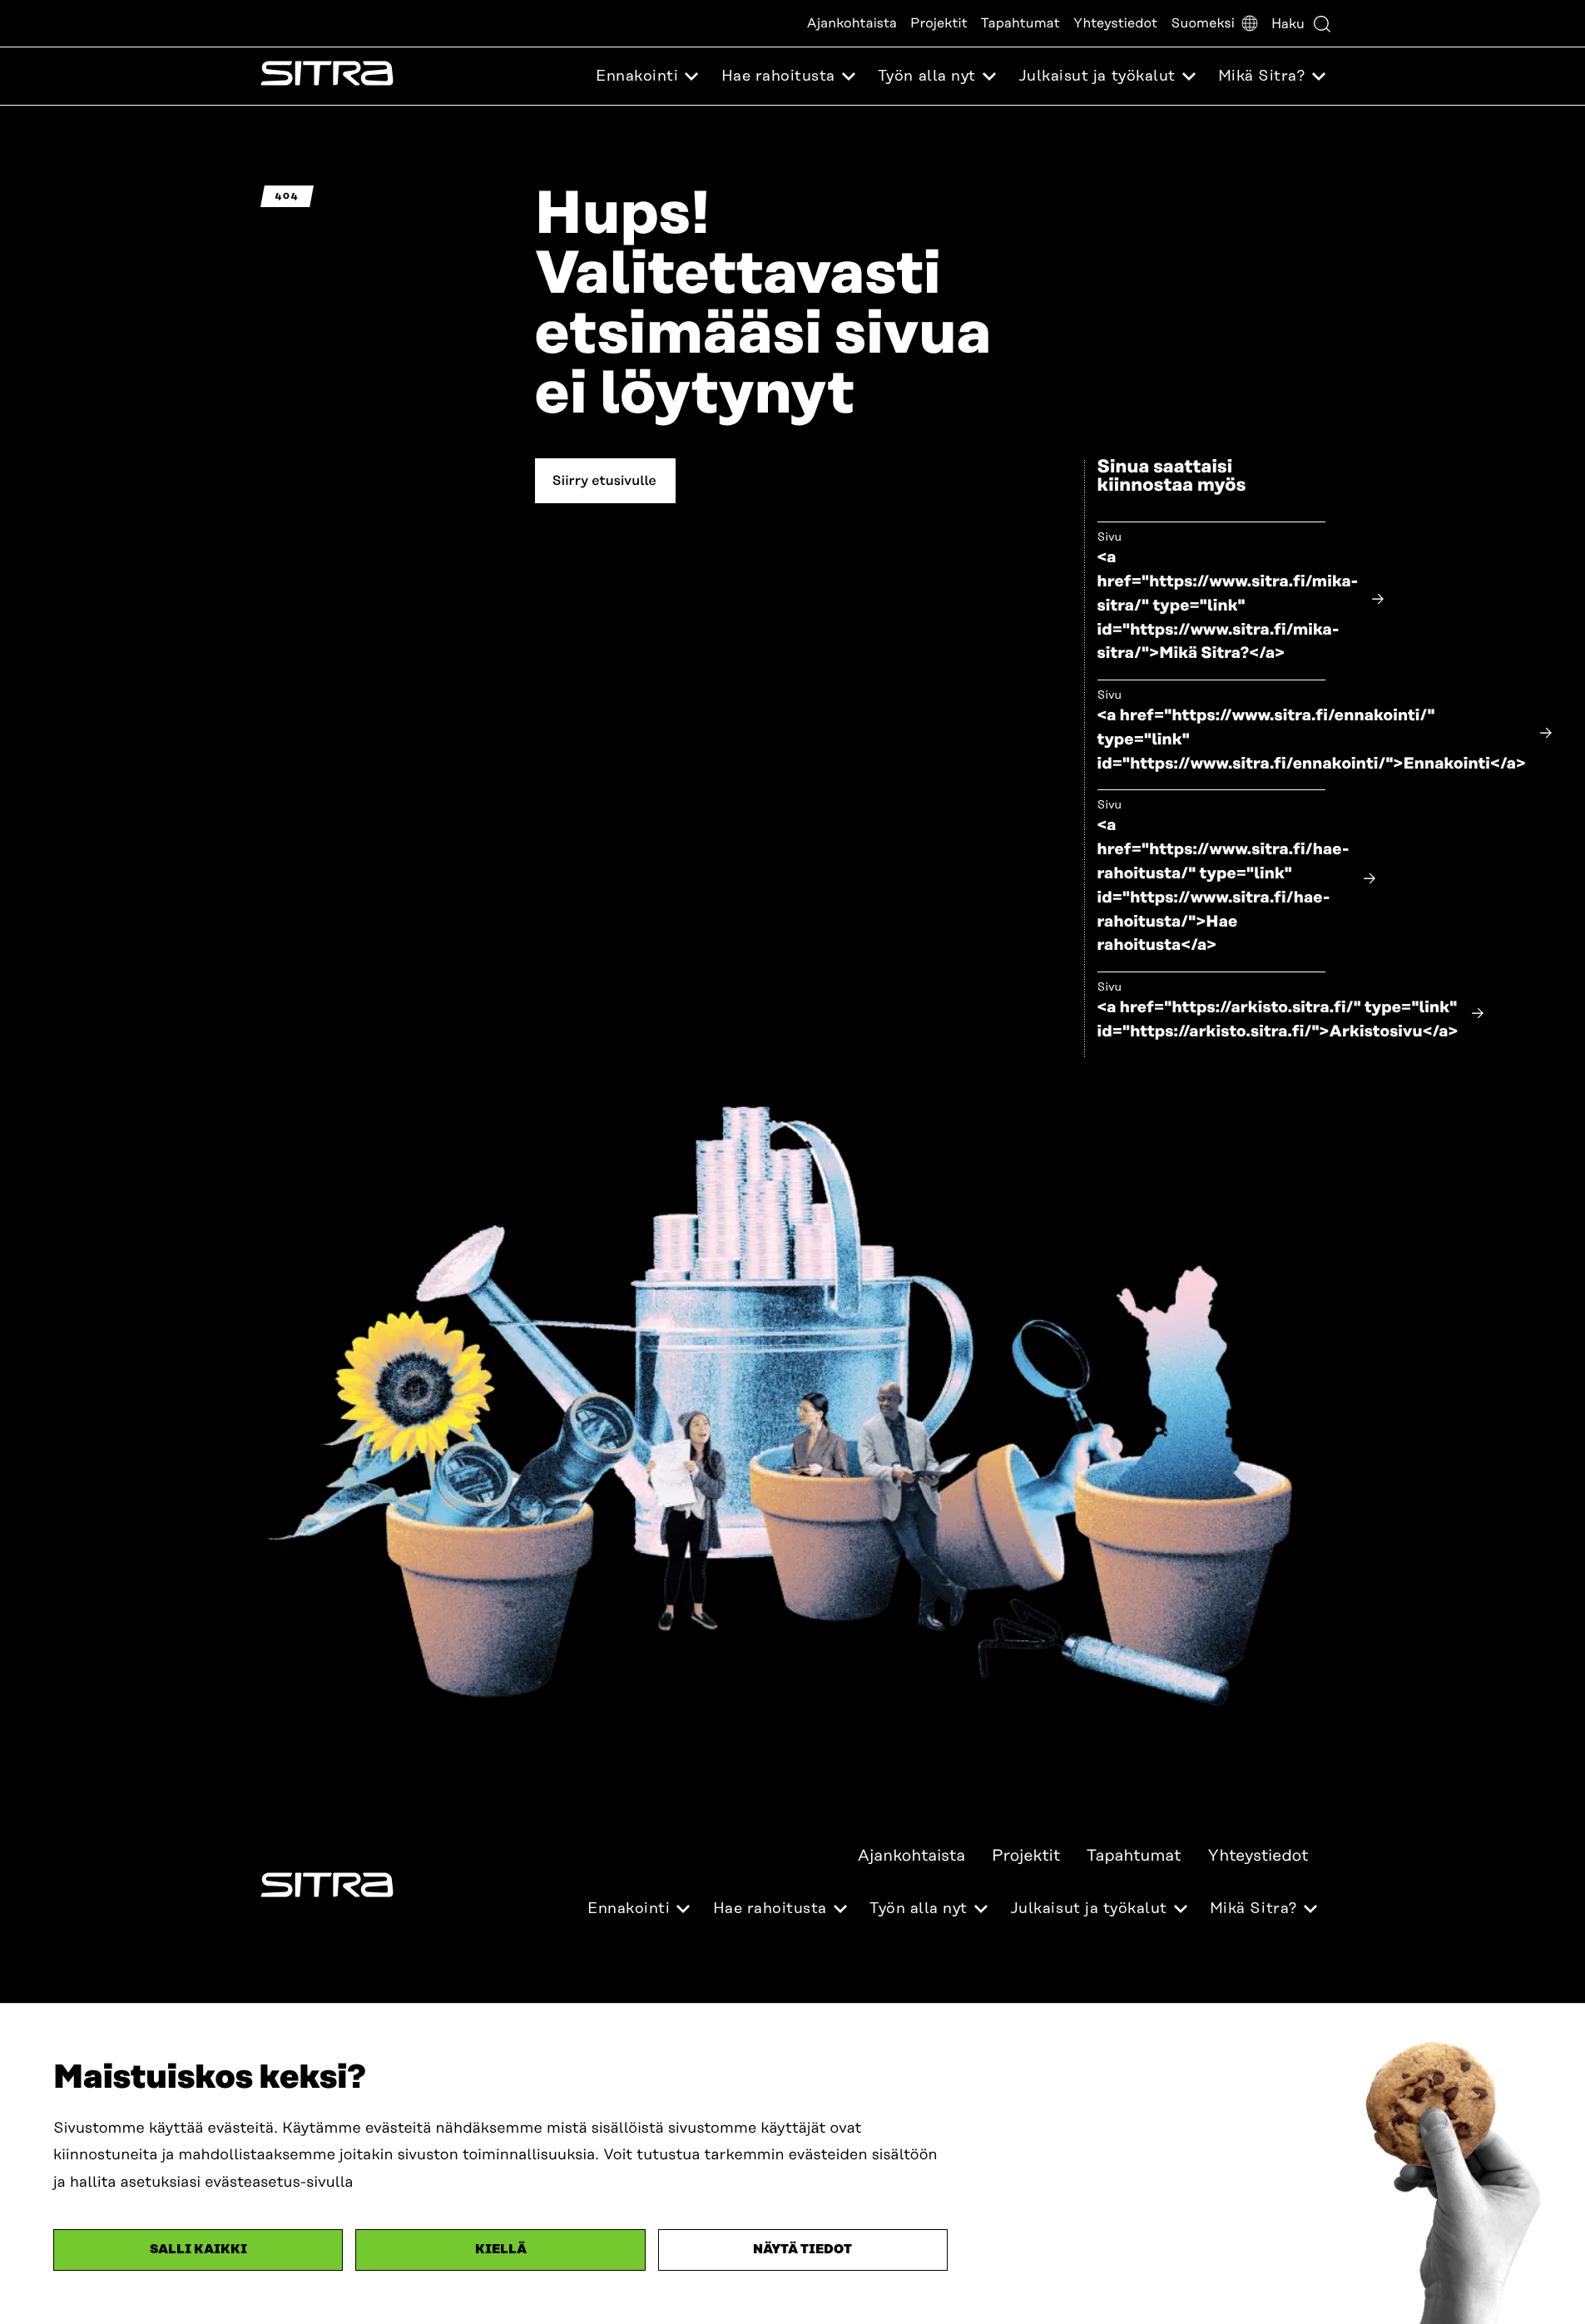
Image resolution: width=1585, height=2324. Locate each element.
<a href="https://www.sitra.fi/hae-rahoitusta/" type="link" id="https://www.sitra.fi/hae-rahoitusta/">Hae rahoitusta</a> (1223, 885)
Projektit (939, 23)
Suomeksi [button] (1203, 23)
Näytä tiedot (802, 2250)
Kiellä (501, 2250)
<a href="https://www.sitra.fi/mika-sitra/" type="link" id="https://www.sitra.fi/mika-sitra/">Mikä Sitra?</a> (1228, 606)
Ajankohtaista (852, 23)
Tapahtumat (1020, 23)
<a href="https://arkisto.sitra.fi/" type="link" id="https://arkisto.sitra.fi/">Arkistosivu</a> (1278, 1020)
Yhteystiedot (1115, 23)
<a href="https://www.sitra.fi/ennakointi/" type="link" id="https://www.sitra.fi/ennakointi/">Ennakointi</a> (1312, 740)
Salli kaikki (198, 2250)
